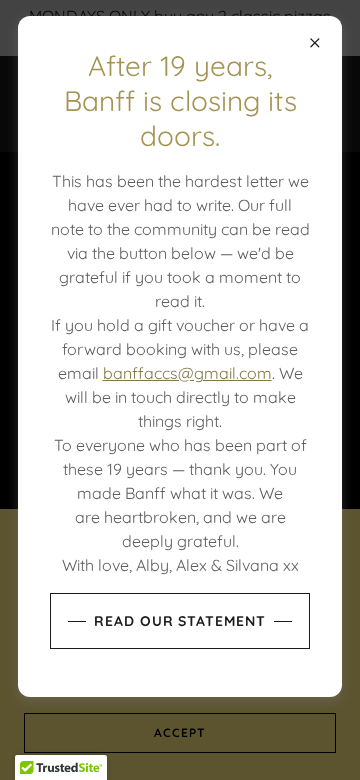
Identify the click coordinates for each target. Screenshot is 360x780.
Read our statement (180, 621)
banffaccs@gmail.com (187, 373)
